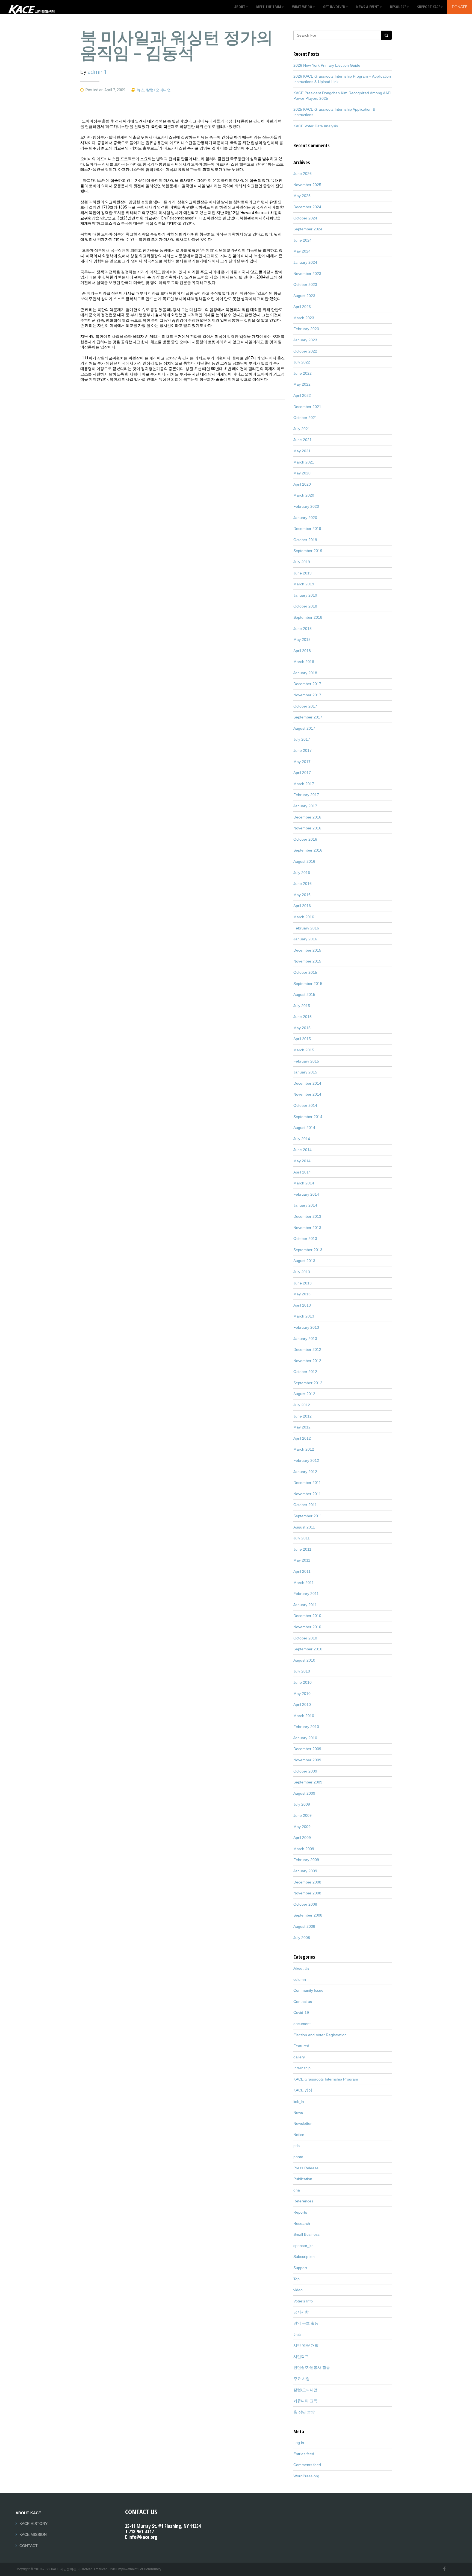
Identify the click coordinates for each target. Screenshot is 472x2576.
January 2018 (305, 673)
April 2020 (302, 484)
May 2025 (302, 196)
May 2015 (302, 1028)
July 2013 (302, 1272)
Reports (300, 2212)
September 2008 (308, 1915)
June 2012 (303, 1416)
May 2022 (302, 384)
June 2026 (303, 174)
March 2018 (304, 662)
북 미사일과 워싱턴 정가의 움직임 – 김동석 (177, 45)
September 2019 (308, 551)
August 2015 (304, 994)
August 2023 (304, 296)
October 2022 (305, 351)
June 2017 (303, 750)
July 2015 (302, 1006)
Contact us (303, 2002)
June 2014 (303, 1150)
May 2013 (302, 1294)
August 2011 (304, 1527)
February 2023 (306, 329)
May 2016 (302, 895)
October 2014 (305, 1105)
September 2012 (308, 1383)
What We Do (302, 7)
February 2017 (306, 795)
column (300, 1979)
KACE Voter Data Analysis (316, 126)
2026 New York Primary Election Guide (327, 65)
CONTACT (29, 2546)
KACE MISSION (33, 2534)
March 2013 (304, 1316)
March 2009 (304, 1849)
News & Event (368, 7)
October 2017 (305, 706)
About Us (301, 1968)
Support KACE (429, 7)
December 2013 (307, 1216)
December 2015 (307, 950)
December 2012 (307, 1349)
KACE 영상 (303, 2090)
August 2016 (304, 861)
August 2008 (304, 1926)
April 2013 (302, 1305)
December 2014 (307, 1083)
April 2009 (302, 1838)
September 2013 (308, 1250)
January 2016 (305, 939)
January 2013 (305, 1339)
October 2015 (305, 972)
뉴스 (141, 90)
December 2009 (307, 1749)
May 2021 (302, 451)
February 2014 (306, 1194)
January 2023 (305, 340)
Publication (303, 2179)
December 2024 (307, 207)
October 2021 (305, 418)
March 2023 (304, 318)
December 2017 (307, 684)
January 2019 (305, 595)
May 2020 (302, 473)
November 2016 (307, 828)
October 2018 (305, 606)
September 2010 (308, 1649)
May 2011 (302, 1560)
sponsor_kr (303, 2246)
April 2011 (302, 1571)
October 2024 (305, 218)
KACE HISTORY (33, 2524)
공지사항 (301, 2312)
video (298, 2290)
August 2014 (304, 1128)
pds (297, 2146)
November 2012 (307, 1361)
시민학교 (301, 2357)
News (298, 2113)
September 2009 (308, 1782)
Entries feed (304, 2454)
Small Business (306, 2234)
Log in (299, 2443)
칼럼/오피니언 (158, 90)
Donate (460, 7)
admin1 (97, 72)
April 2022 (302, 395)
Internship (302, 2068)
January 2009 (305, 1871)
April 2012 (302, 1438)
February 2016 (306, 928)
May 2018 (302, 639)
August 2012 (304, 1394)
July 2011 (302, 1538)
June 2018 (303, 629)
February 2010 (306, 1727)
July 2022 (302, 362)
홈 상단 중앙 (304, 2412)
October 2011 (305, 1505)
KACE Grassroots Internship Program (326, 2079)
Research (302, 2223)
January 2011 (305, 1605)
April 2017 (302, 773)
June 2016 (303, 884)
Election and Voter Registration (320, 2035)
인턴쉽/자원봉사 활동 (312, 2367)
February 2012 (306, 1460)
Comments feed (307, 2465)
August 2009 (304, 1793)
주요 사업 (302, 2379)
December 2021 (307, 407)
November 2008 (307, 1893)
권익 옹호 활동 (306, 2323)
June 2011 (302, 1549)
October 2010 (305, 1638)
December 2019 (307, 529)
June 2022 (303, 373)
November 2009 (307, 1760)
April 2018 (302, 651)
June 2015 (303, 1017)
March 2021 (304, 462)
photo (298, 2157)
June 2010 (303, 1682)
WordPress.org (306, 2476)
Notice (299, 2135)
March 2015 (304, 1050)
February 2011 (306, 1594)
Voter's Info (303, 2301)
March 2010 (304, 1716)
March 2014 (304, 1183)
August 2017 (304, 728)
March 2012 (304, 1449)
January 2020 (305, 518)
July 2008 (302, 1938)
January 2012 (305, 1472)
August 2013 (304, 1261)
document (302, 2024)
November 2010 (307, 1627)
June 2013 (303, 1283)
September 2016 (308, 850)
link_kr (299, 2101)
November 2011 (307, 1494)
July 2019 (302, 562)
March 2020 (304, 495)
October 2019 (305, 540)
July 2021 (302, 429)
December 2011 (307, 1483)
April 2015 (302, 1039)
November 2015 (307, 961)
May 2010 (302, 1694)
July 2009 (302, 1804)
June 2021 (303, 440)
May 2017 (302, 762)
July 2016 (302, 873)
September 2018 (308, 617)
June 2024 (303, 240)
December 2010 (307, 1616)
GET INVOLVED (334, 7)
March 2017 (304, 784)
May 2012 (302, 1427)
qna (297, 2190)
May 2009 (302, 1827)
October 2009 (305, 1771)
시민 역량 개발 (306, 2345)
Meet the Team (269, 7)
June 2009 (303, 1815)
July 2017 (302, 739)
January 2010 (305, 1738)
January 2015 (305, 1072)
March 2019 (304, 584)
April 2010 (302, 1704)
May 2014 (302, 1161)
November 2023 (307, 274)
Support (300, 2268)
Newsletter (303, 2123)
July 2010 (302, 1671)
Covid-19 (301, 2012)
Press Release (306, 2168)
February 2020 (306, 506)
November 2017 (307, 695)
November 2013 (307, 1228)
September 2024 (308, 229)
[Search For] (386, 35)
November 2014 (307, 1094)
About (240, 7)
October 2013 (305, 1239)
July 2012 (302, 1405)
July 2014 (302, 1139)
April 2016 (302, 906)
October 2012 (305, 1372)
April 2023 (302, 307)
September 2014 (308, 1117)
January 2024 (305, 262)
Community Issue (308, 1990)
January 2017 (305, 806)
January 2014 (305, 1205)
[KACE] (31, 7)
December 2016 (307, 817)
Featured (301, 2046)
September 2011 (308, 1516)
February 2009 (306, 1860)
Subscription (304, 2257)
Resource (398, 7)
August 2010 (304, 1660)
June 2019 (303, 573)
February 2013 (306, 1327)
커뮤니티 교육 (305, 2401)
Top (297, 2279)
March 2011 (304, 1583)
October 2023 (305, 284)
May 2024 (302, 251)
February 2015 (306, 1061)
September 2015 (308, 984)
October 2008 (305, 1904)
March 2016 (304, 917)
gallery (299, 2057)
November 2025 (307, 185)
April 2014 (302, 1172)
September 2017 (308, 717)
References (303, 2201)
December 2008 (307, 1882)
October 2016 (305, 839)
